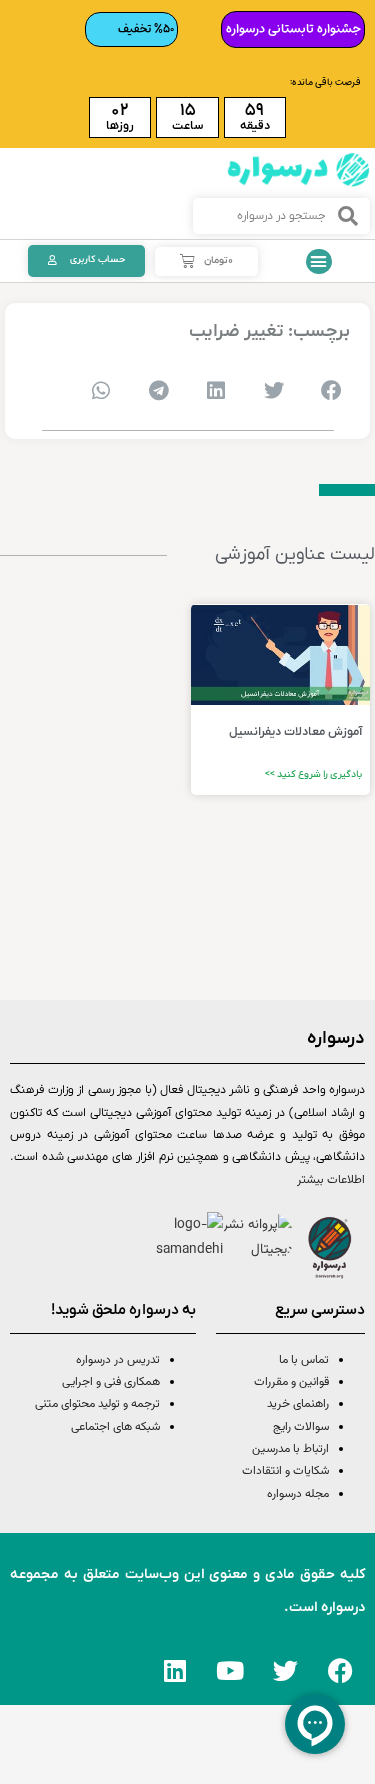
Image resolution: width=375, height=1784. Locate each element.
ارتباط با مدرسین (290, 1449)
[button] (319, 262)
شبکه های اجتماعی (115, 1427)
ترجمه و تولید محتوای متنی (97, 1404)
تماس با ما (304, 1360)
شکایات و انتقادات (285, 1471)
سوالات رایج (301, 1427)
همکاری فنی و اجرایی (109, 1382)
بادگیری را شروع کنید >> (313, 774)
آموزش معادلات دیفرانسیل (295, 732)
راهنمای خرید (298, 1404)
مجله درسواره (298, 1494)
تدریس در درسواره (118, 1360)
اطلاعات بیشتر (331, 1180)
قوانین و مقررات (291, 1382)
